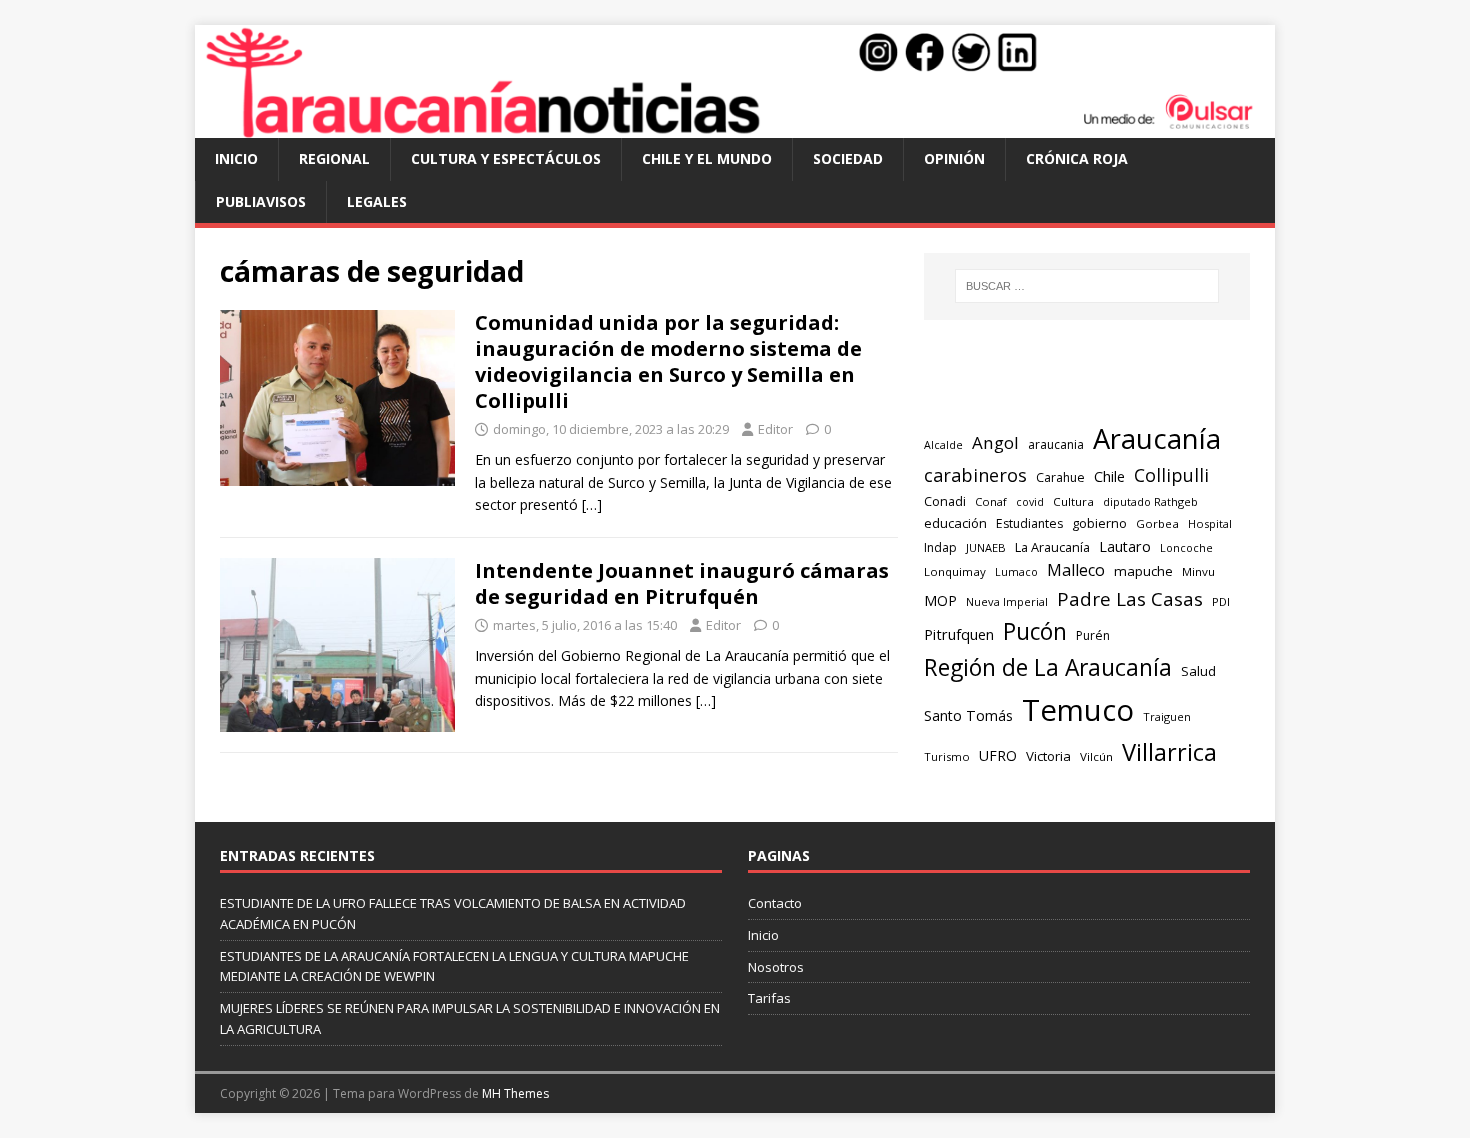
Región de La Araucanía (1048, 667)
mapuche (1143, 571)
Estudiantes (1029, 523)
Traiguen (1167, 716)
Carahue (1060, 477)
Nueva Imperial (1007, 601)
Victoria (1048, 756)
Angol (995, 442)
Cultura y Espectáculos (506, 158)
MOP (940, 600)
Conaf (991, 501)
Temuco (1078, 710)
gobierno (1099, 523)
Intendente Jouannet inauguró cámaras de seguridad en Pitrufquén (682, 583)
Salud (1198, 671)
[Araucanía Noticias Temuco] (735, 126)
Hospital (1210, 523)
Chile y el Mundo (707, 158)
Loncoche (1186, 547)
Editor (775, 429)
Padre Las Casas (1130, 599)
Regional (334, 158)
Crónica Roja (1077, 158)
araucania (1056, 444)
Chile (1109, 476)
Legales (377, 201)
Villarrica (1169, 752)
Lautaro (1125, 546)
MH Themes (515, 1093)
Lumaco (1016, 571)
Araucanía (1157, 438)
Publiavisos (261, 201)
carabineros (975, 475)
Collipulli (1171, 475)
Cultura (1073, 501)
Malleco (1076, 570)
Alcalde (943, 445)
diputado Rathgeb (1150, 501)
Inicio (236, 158)
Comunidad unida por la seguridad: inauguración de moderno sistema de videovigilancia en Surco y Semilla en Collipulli (668, 361)
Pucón (1035, 631)
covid (1030, 502)
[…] (592, 504)
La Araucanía (1052, 547)
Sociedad (848, 158)
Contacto (775, 903)
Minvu (1198, 571)
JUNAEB (986, 547)
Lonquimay (955, 571)
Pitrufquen (959, 634)
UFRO (998, 755)
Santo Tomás (968, 715)
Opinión (954, 158)
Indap (940, 547)
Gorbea (1157, 523)
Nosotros (776, 967)
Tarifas (769, 998)
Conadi (945, 501)
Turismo (947, 756)
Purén (1093, 635)
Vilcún (1096, 756)
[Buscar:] (1087, 286)
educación (955, 523)
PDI (1221, 601)
